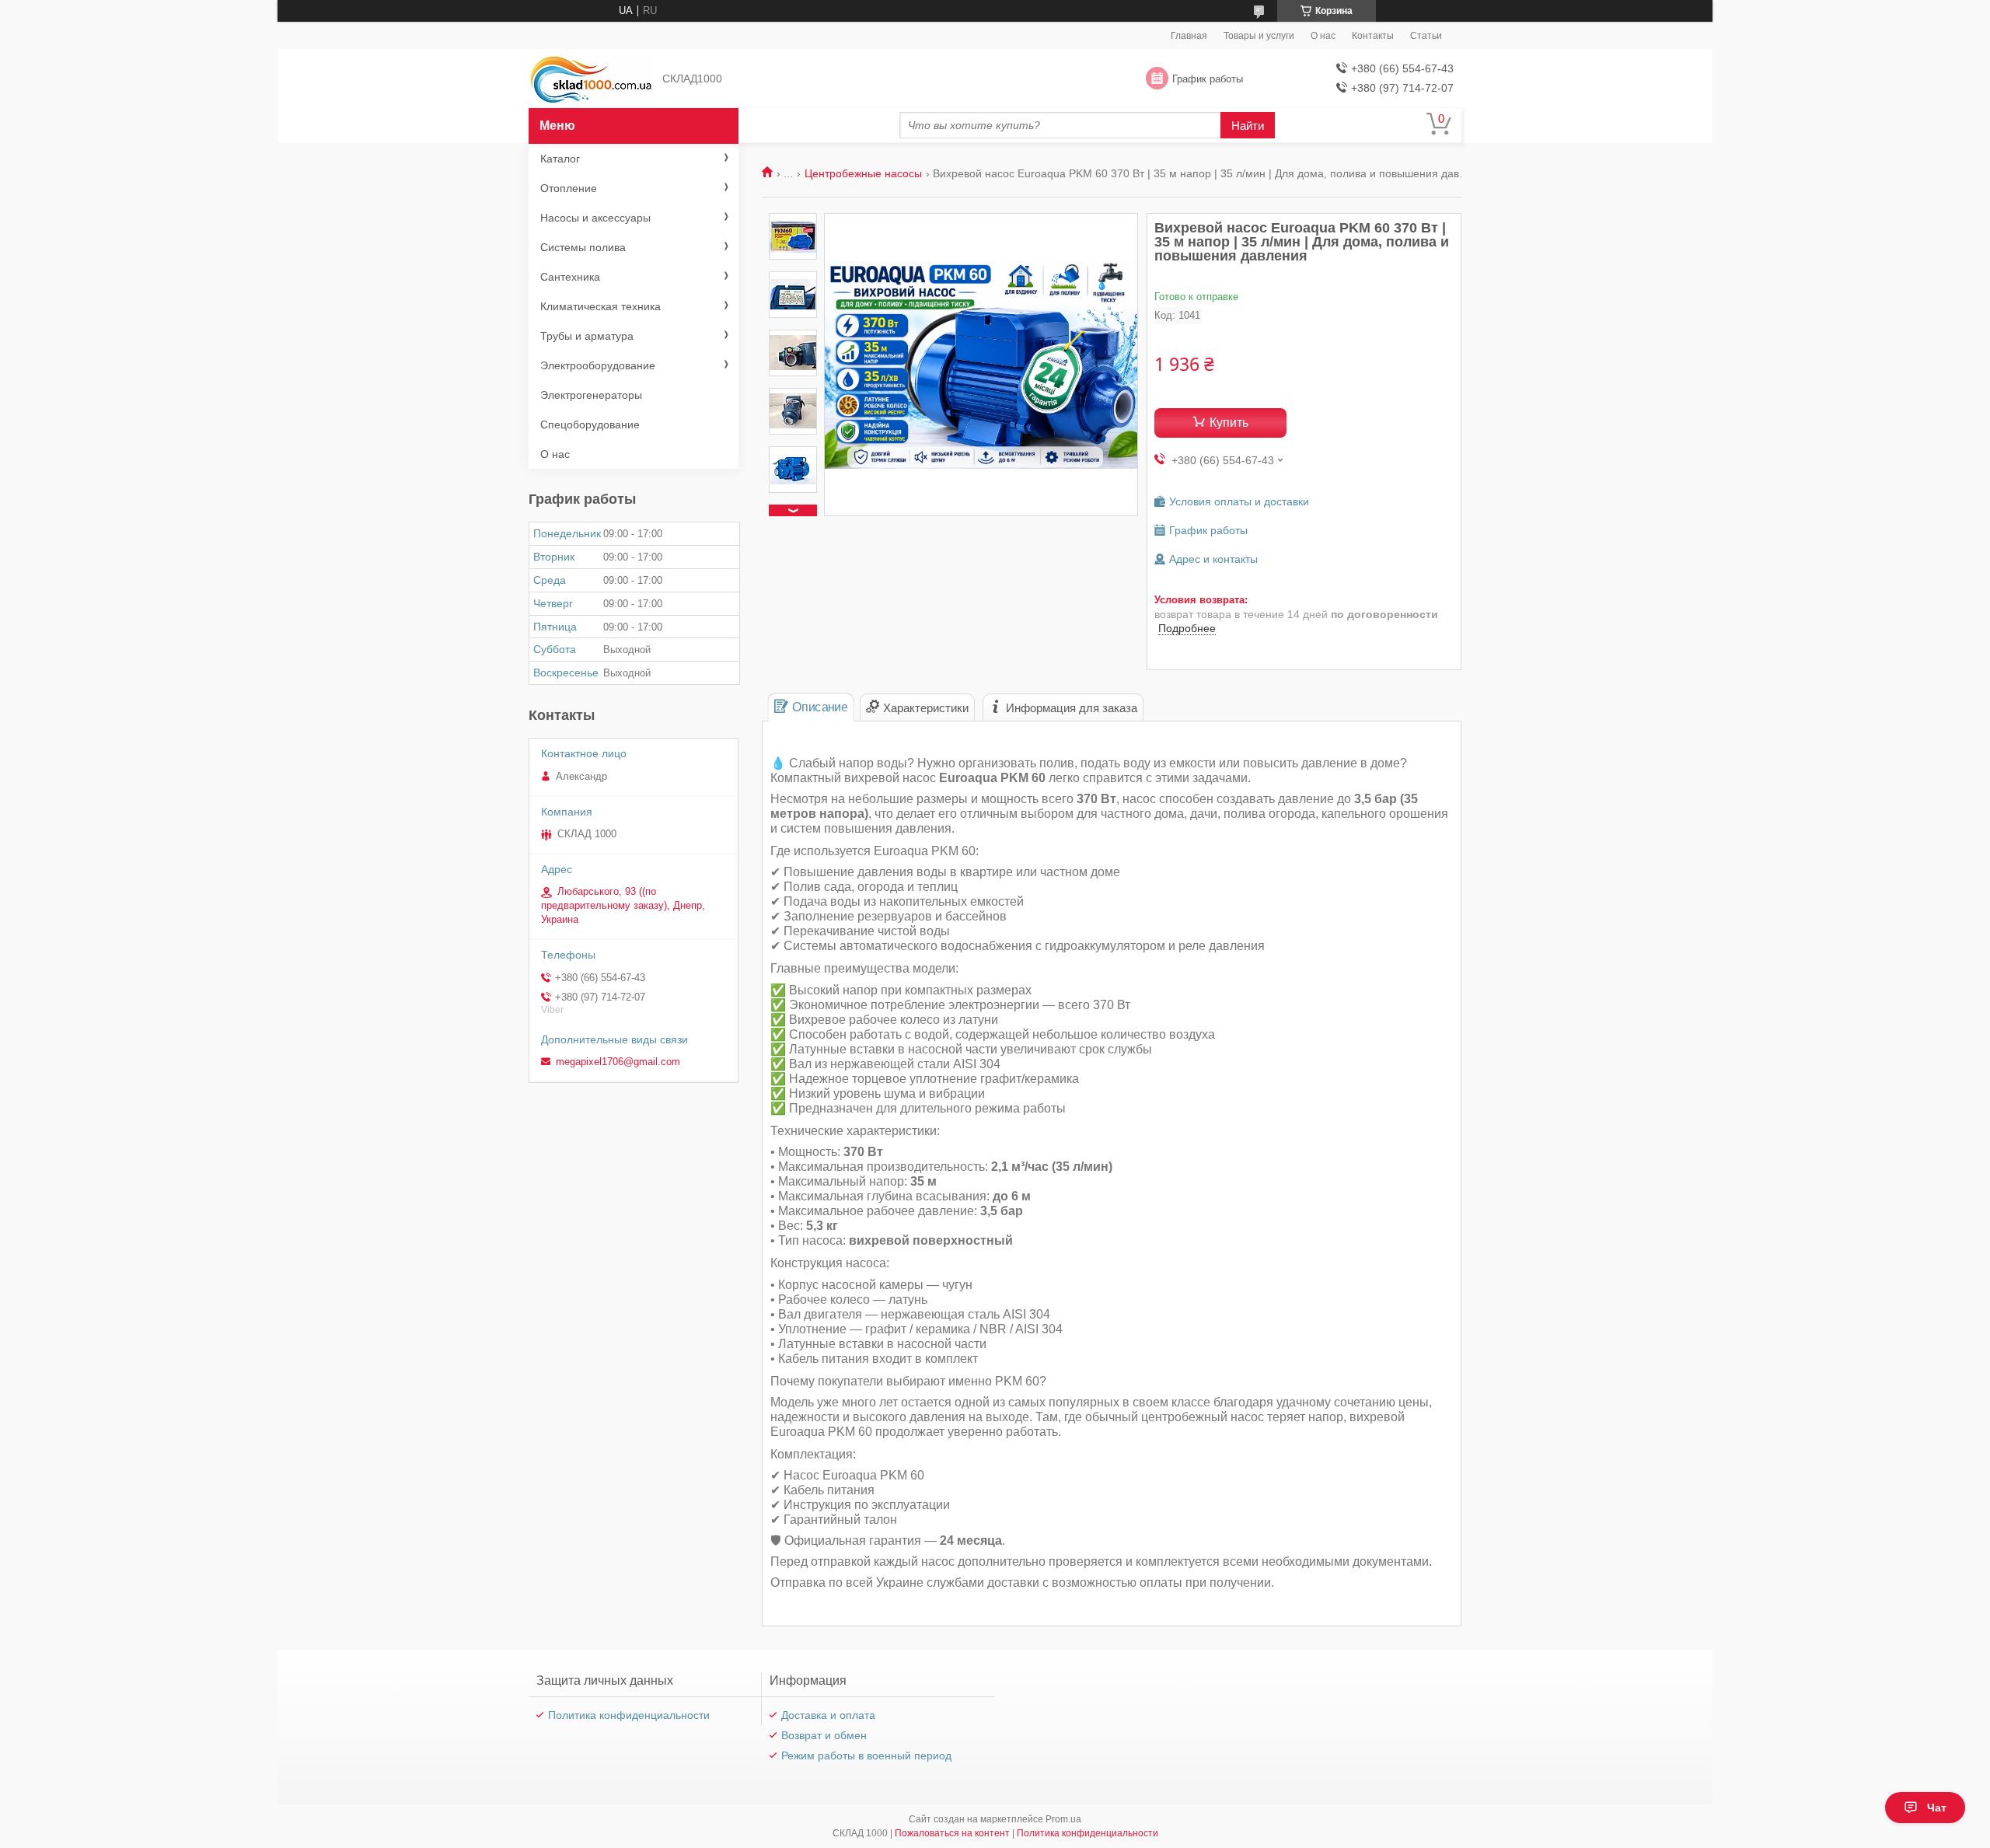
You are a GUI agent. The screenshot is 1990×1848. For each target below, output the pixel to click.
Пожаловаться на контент (952, 1833)
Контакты (1373, 36)
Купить (1229, 423)
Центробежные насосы (863, 173)
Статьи (1426, 36)
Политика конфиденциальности (629, 1715)
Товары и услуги (1259, 36)
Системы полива (583, 247)
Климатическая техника (600, 306)
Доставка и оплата (828, 1715)
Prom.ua (1063, 1819)
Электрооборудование (598, 365)
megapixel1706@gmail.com (618, 1062)
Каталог (560, 159)
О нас (1323, 36)
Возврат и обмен (824, 1735)
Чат (1937, 1808)
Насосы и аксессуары (595, 218)
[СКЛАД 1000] (591, 79)
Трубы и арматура (587, 336)
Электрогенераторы (591, 395)
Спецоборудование (590, 424)
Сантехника (570, 277)
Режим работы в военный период (866, 1755)
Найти (1248, 126)
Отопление (569, 188)
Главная (1189, 36)
